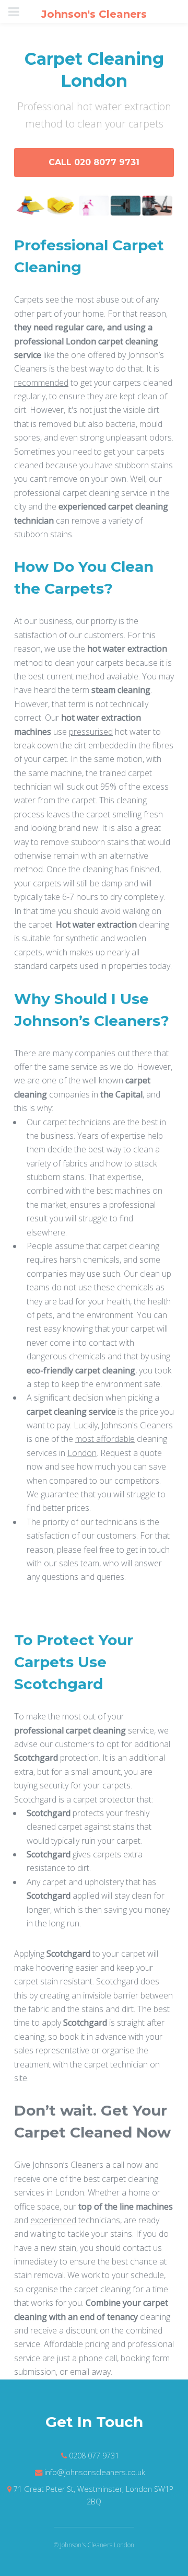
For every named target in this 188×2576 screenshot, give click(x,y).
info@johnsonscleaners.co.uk (95, 2472)
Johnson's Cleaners (94, 14)
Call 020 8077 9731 (94, 162)
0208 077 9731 (94, 2456)
